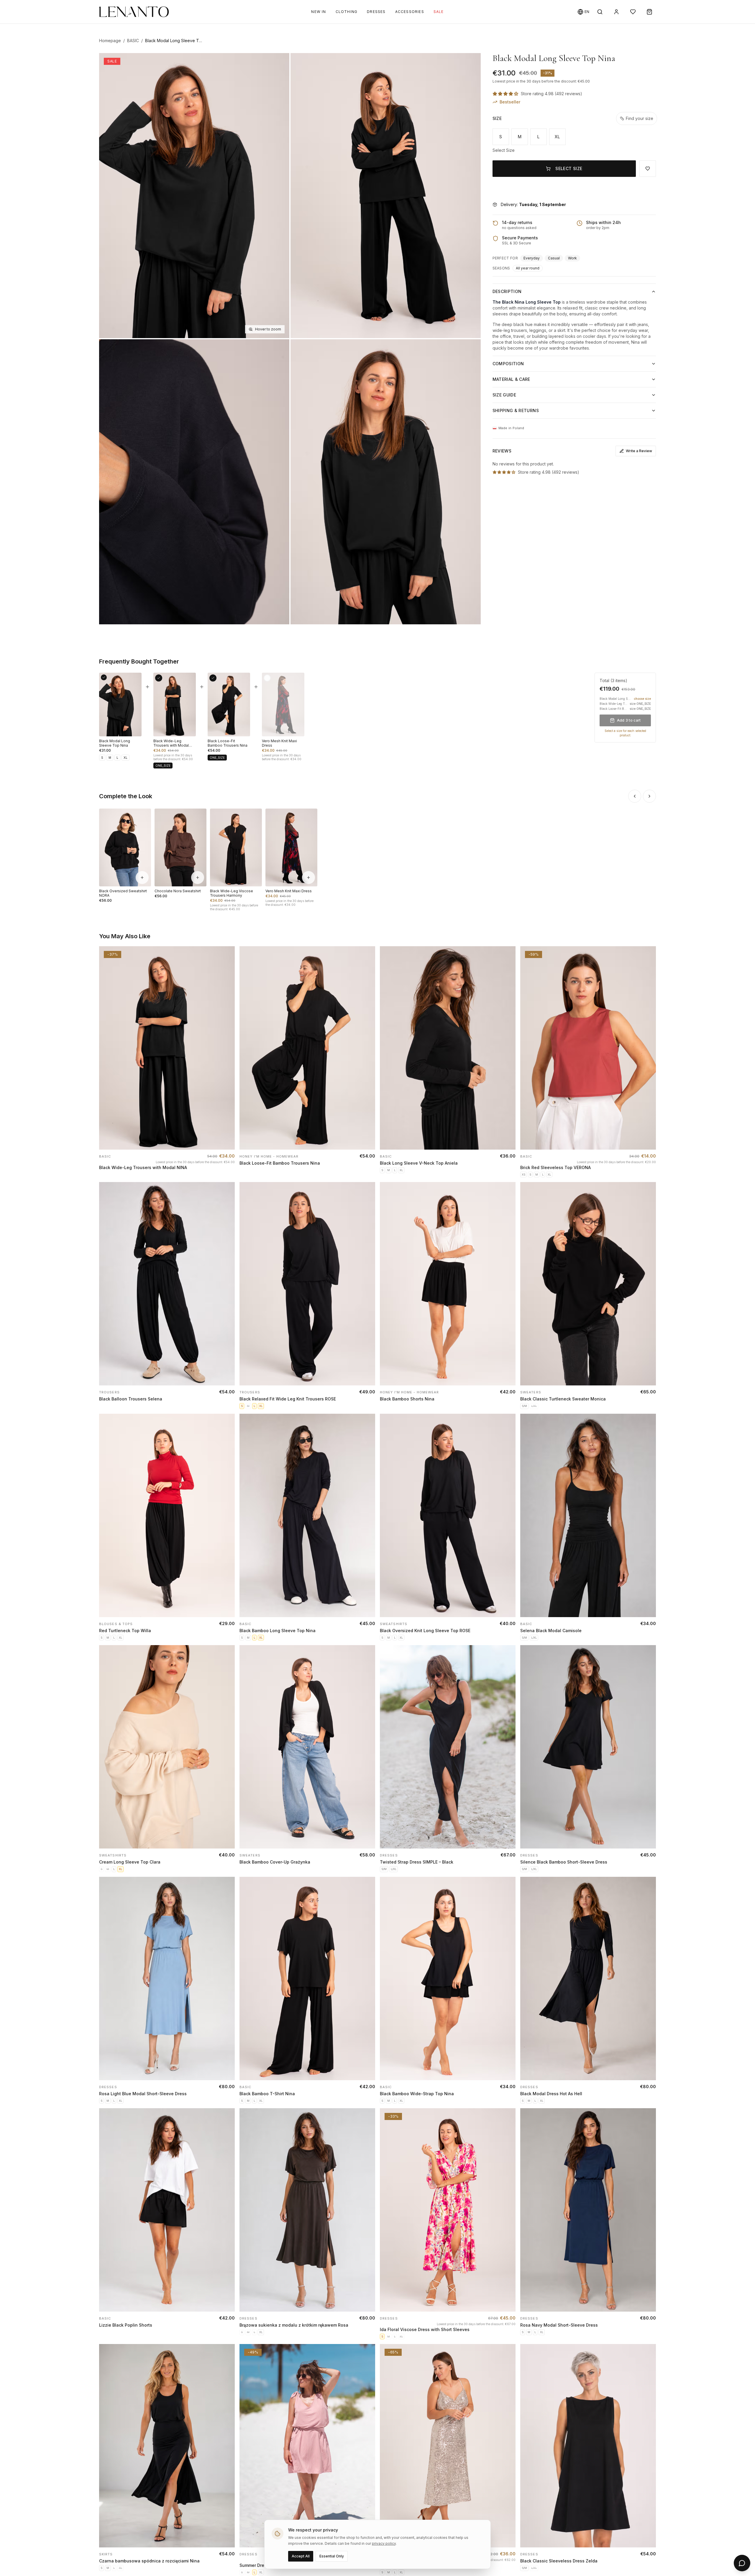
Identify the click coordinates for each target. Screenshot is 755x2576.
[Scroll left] (635, 796)
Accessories (410, 12)
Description (507, 291)
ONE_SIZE (163, 766)
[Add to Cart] (225, 1140)
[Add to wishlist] (228, 957)
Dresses (376, 12)
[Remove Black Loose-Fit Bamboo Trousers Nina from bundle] (213, 678)
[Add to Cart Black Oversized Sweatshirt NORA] (142, 878)
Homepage (110, 41)
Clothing (347, 12)
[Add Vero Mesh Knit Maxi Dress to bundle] (267, 678)
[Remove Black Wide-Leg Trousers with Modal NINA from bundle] (159, 678)
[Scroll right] (649, 796)
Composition (508, 364)
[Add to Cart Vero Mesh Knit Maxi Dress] (308, 878)
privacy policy (384, 2543)
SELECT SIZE (569, 168)
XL (557, 137)
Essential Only (332, 2556)
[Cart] (649, 12)
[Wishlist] (633, 12)
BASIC (133, 41)
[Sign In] (616, 12)
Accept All (301, 2556)
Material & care (511, 379)
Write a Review (639, 451)
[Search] (600, 12)
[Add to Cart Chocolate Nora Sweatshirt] (198, 878)
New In (319, 12)
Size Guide (504, 395)
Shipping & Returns (516, 410)
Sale (439, 12)
